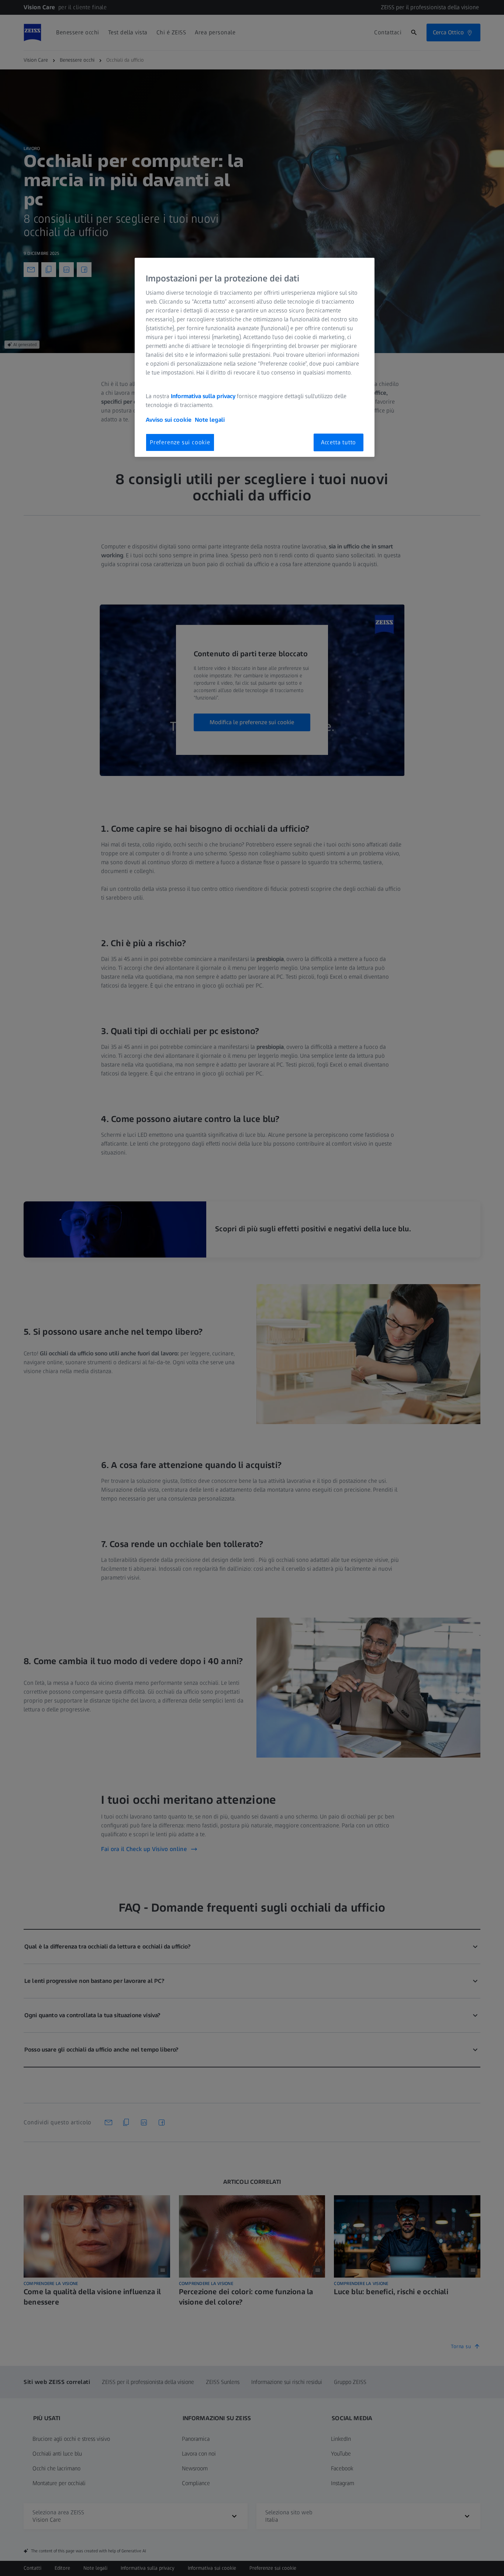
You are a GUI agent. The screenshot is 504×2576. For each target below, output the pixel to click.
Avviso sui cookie (169, 420)
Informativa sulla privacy (203, 396)
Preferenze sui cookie (180, 442)
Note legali (210, 420)
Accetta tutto (339, 442)
